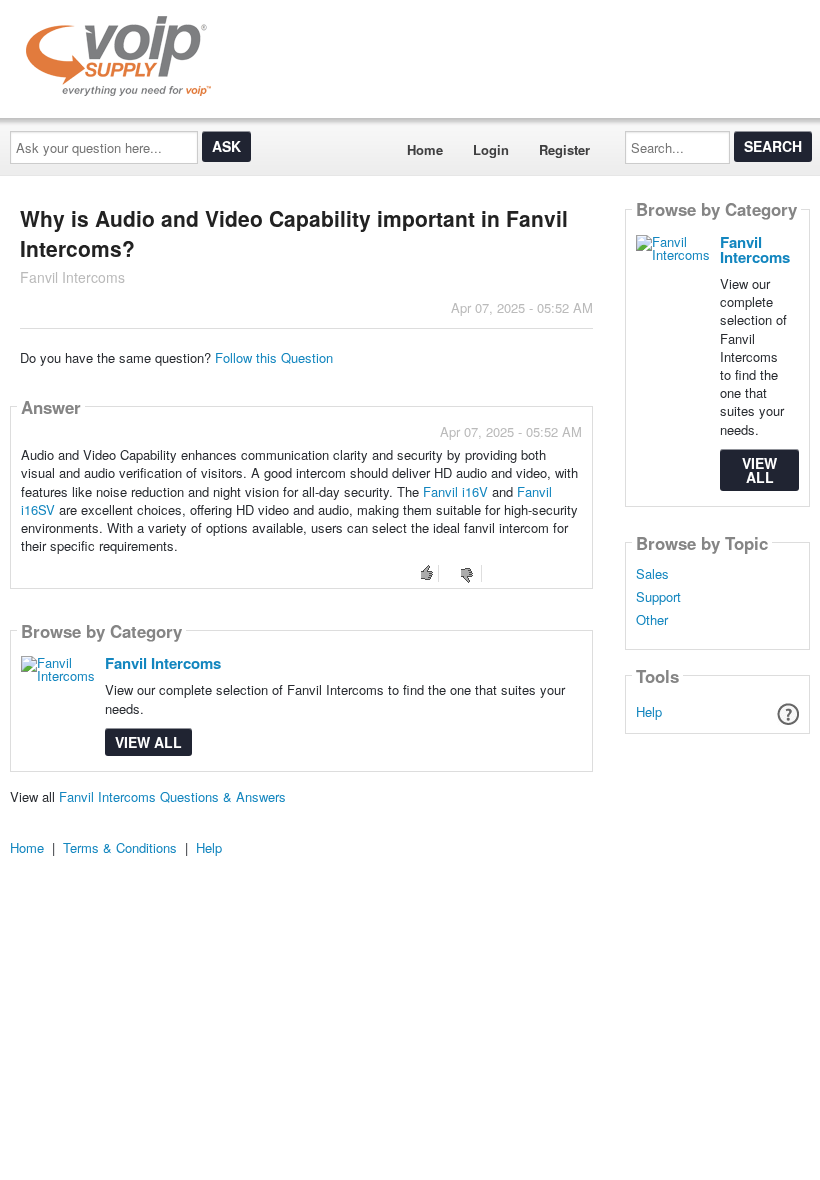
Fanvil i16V (455, 491)
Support (658, 597)
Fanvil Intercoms (163, 663)
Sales (652, 574)
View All (148, 742)
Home (425, 149)
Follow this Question (274, 357)
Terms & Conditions (120, 847)
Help (649, 711)
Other (652, 620)
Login (491, 149)
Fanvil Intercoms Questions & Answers (172, 796)
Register (564, 149)
